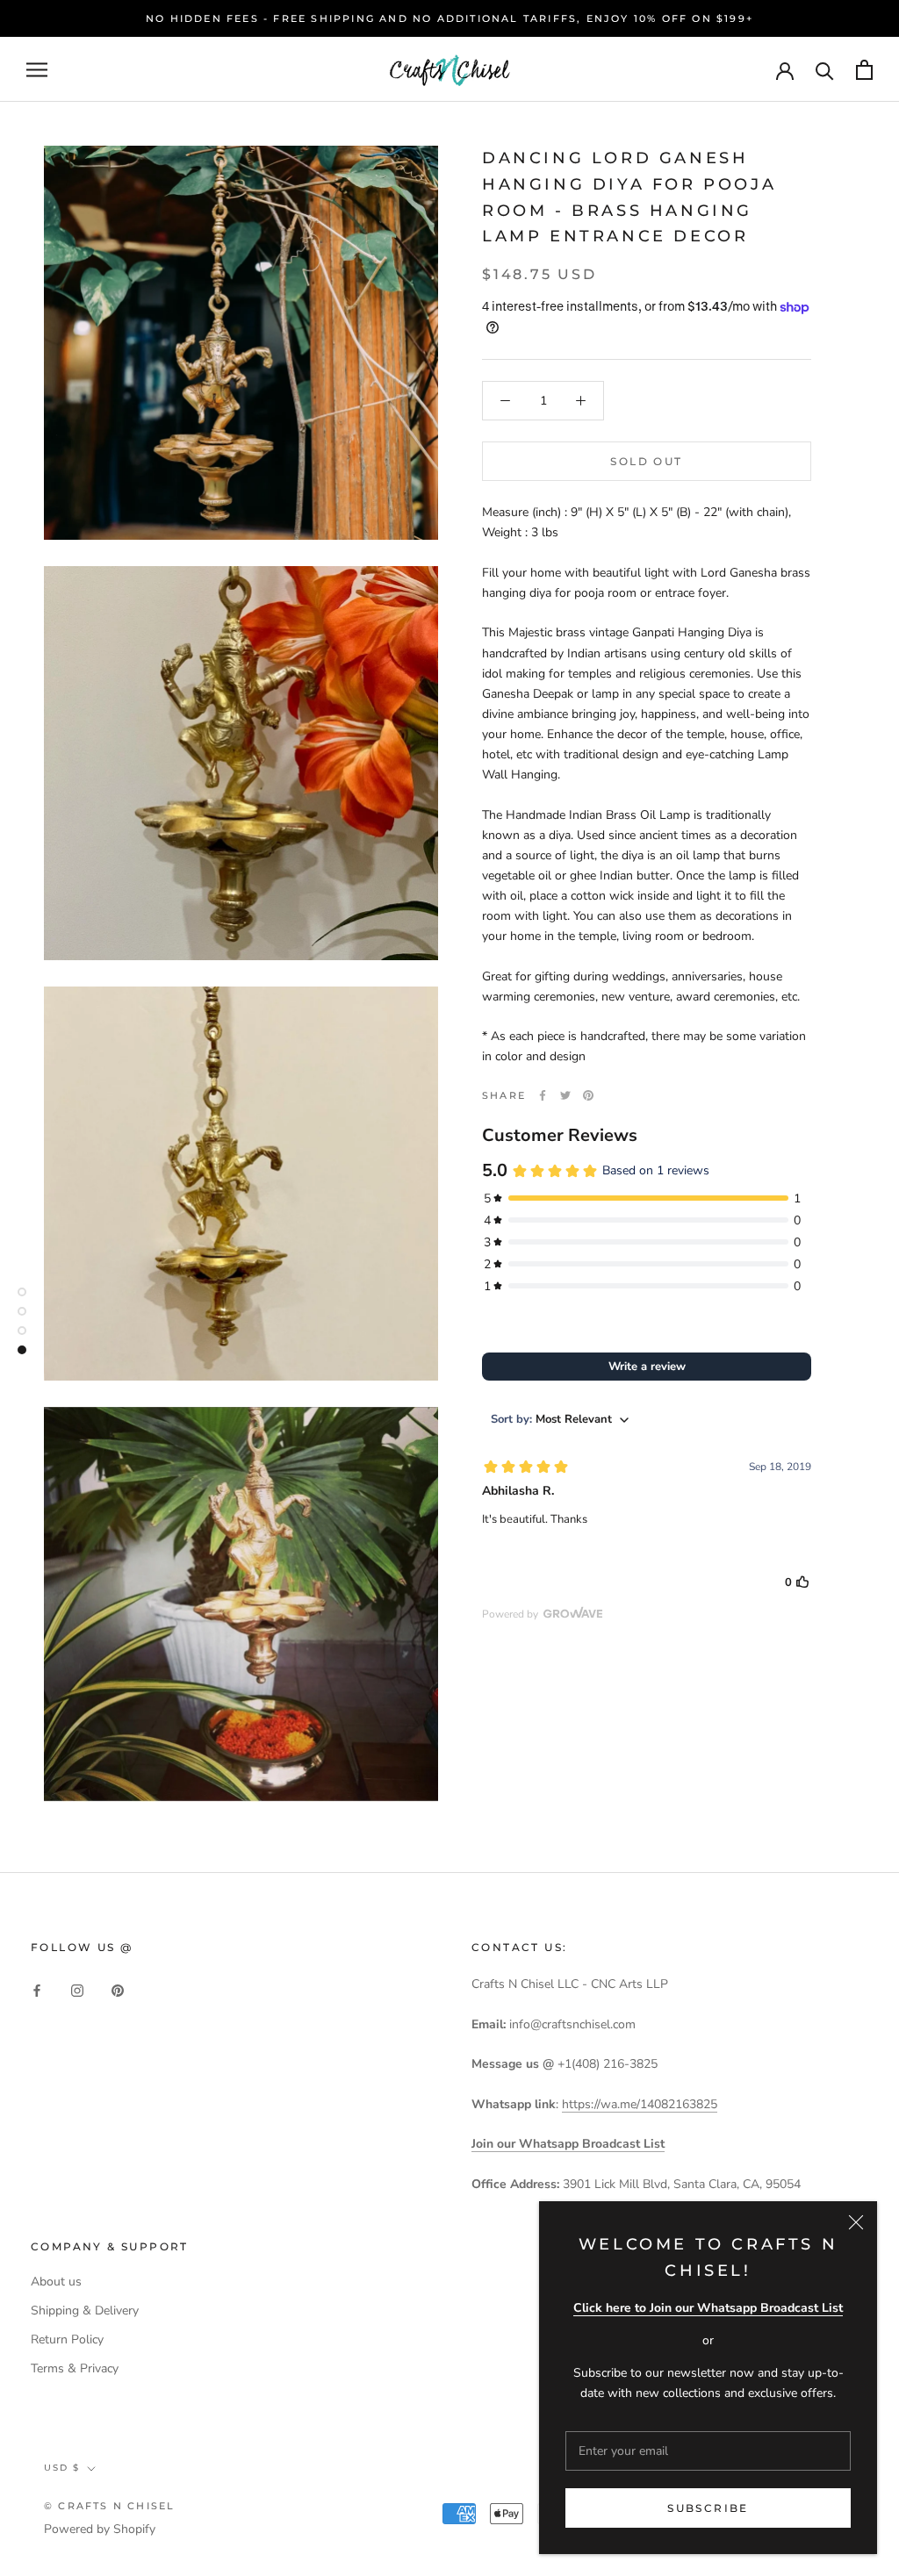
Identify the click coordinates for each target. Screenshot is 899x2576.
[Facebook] (543, 1095)
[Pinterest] (588, 1095)
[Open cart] (864, 70)
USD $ (62, 2468)
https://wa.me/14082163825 (640, 2104)
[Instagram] (77, 1989)
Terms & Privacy (75, 2368)
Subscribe (708, 2508)
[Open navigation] (37, 70)
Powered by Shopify (100, 2529)
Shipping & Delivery (85, 2311)
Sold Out (646, 461)
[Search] (825, 70)
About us (56, 2282)
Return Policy (67, 2339)
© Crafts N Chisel (109, 2506)
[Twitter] (565, 1095)
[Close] (856, 2222)
